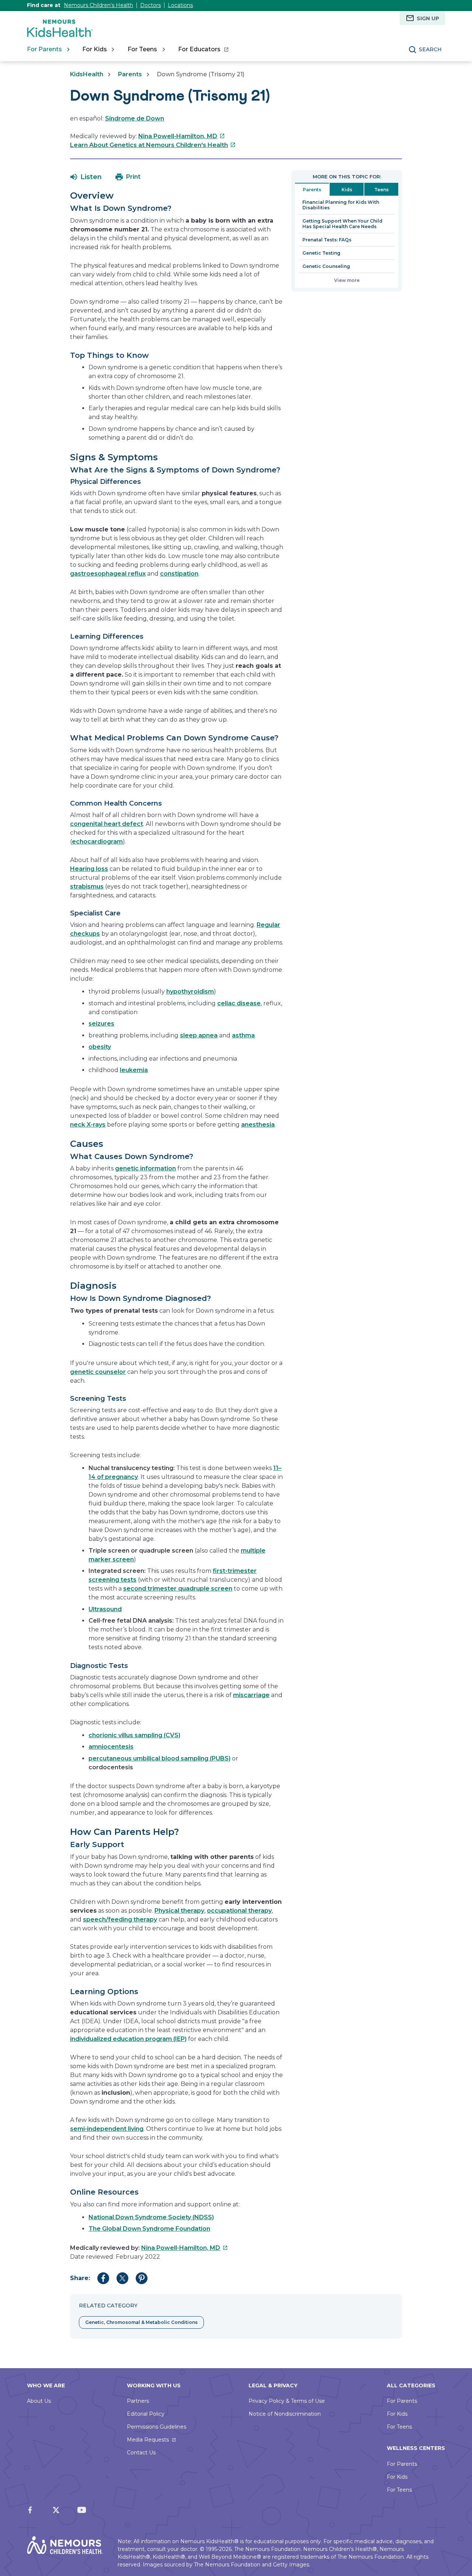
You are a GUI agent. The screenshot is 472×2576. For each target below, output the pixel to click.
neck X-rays (88, 1125)
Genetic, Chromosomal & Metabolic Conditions (141, 2322)
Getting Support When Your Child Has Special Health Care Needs (342, 224)
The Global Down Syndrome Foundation (149, 2229)
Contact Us (141, 2453)
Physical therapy (179, 1911)
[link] (203, 49)
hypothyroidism (190, 992)
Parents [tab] (312, 190)
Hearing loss (89, 869)
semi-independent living (107, 2129)
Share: (80, 2278)
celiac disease (239, 1003)
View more (347, 280)
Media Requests (148, 2440)
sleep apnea (199, 1035)
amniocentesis (111, 1747)
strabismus (87, 886)
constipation (179, 574)
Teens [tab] (381, 190)
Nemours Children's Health (98, 5)
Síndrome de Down (135, 118)
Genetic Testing (321, 253)
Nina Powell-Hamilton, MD (182, 136)
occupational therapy (239, 1911)
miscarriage (251, 1695)
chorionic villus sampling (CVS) (134, 1735)
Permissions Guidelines (157, 2427)
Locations (180, 5)
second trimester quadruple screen (178, 1589)
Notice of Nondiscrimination (285, 2414)
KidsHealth (87, 74)
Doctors (150, 5)
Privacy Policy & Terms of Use (287, 2401)
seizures (101, 1024)
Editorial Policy (146, 2414)
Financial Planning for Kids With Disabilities (341, 205)
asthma (243, 1035)
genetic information (145, 1168)
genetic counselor (98, 1372)
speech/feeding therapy (120, 1919)
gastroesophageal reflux (108, 574)
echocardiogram (97, 842)
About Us (39, 2401)
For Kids (397, 2414)
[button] (86, 177)
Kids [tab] (347, 190)
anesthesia (258, 1125)
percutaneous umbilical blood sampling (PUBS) (159, 1758)
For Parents (402, 2401)
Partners (138, 2401)
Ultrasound (105, 1609)
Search (430, 49)
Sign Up (428, 18)
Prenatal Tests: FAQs (327, 240)
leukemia (134, 1070)
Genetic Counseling (326, 266)
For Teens (399, 2427)
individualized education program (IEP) (128, 2039)
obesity (100, 1047)
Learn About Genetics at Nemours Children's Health (153, 145)
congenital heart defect (107, 824)
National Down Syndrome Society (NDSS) (151, 2217)
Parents (130, 74)
